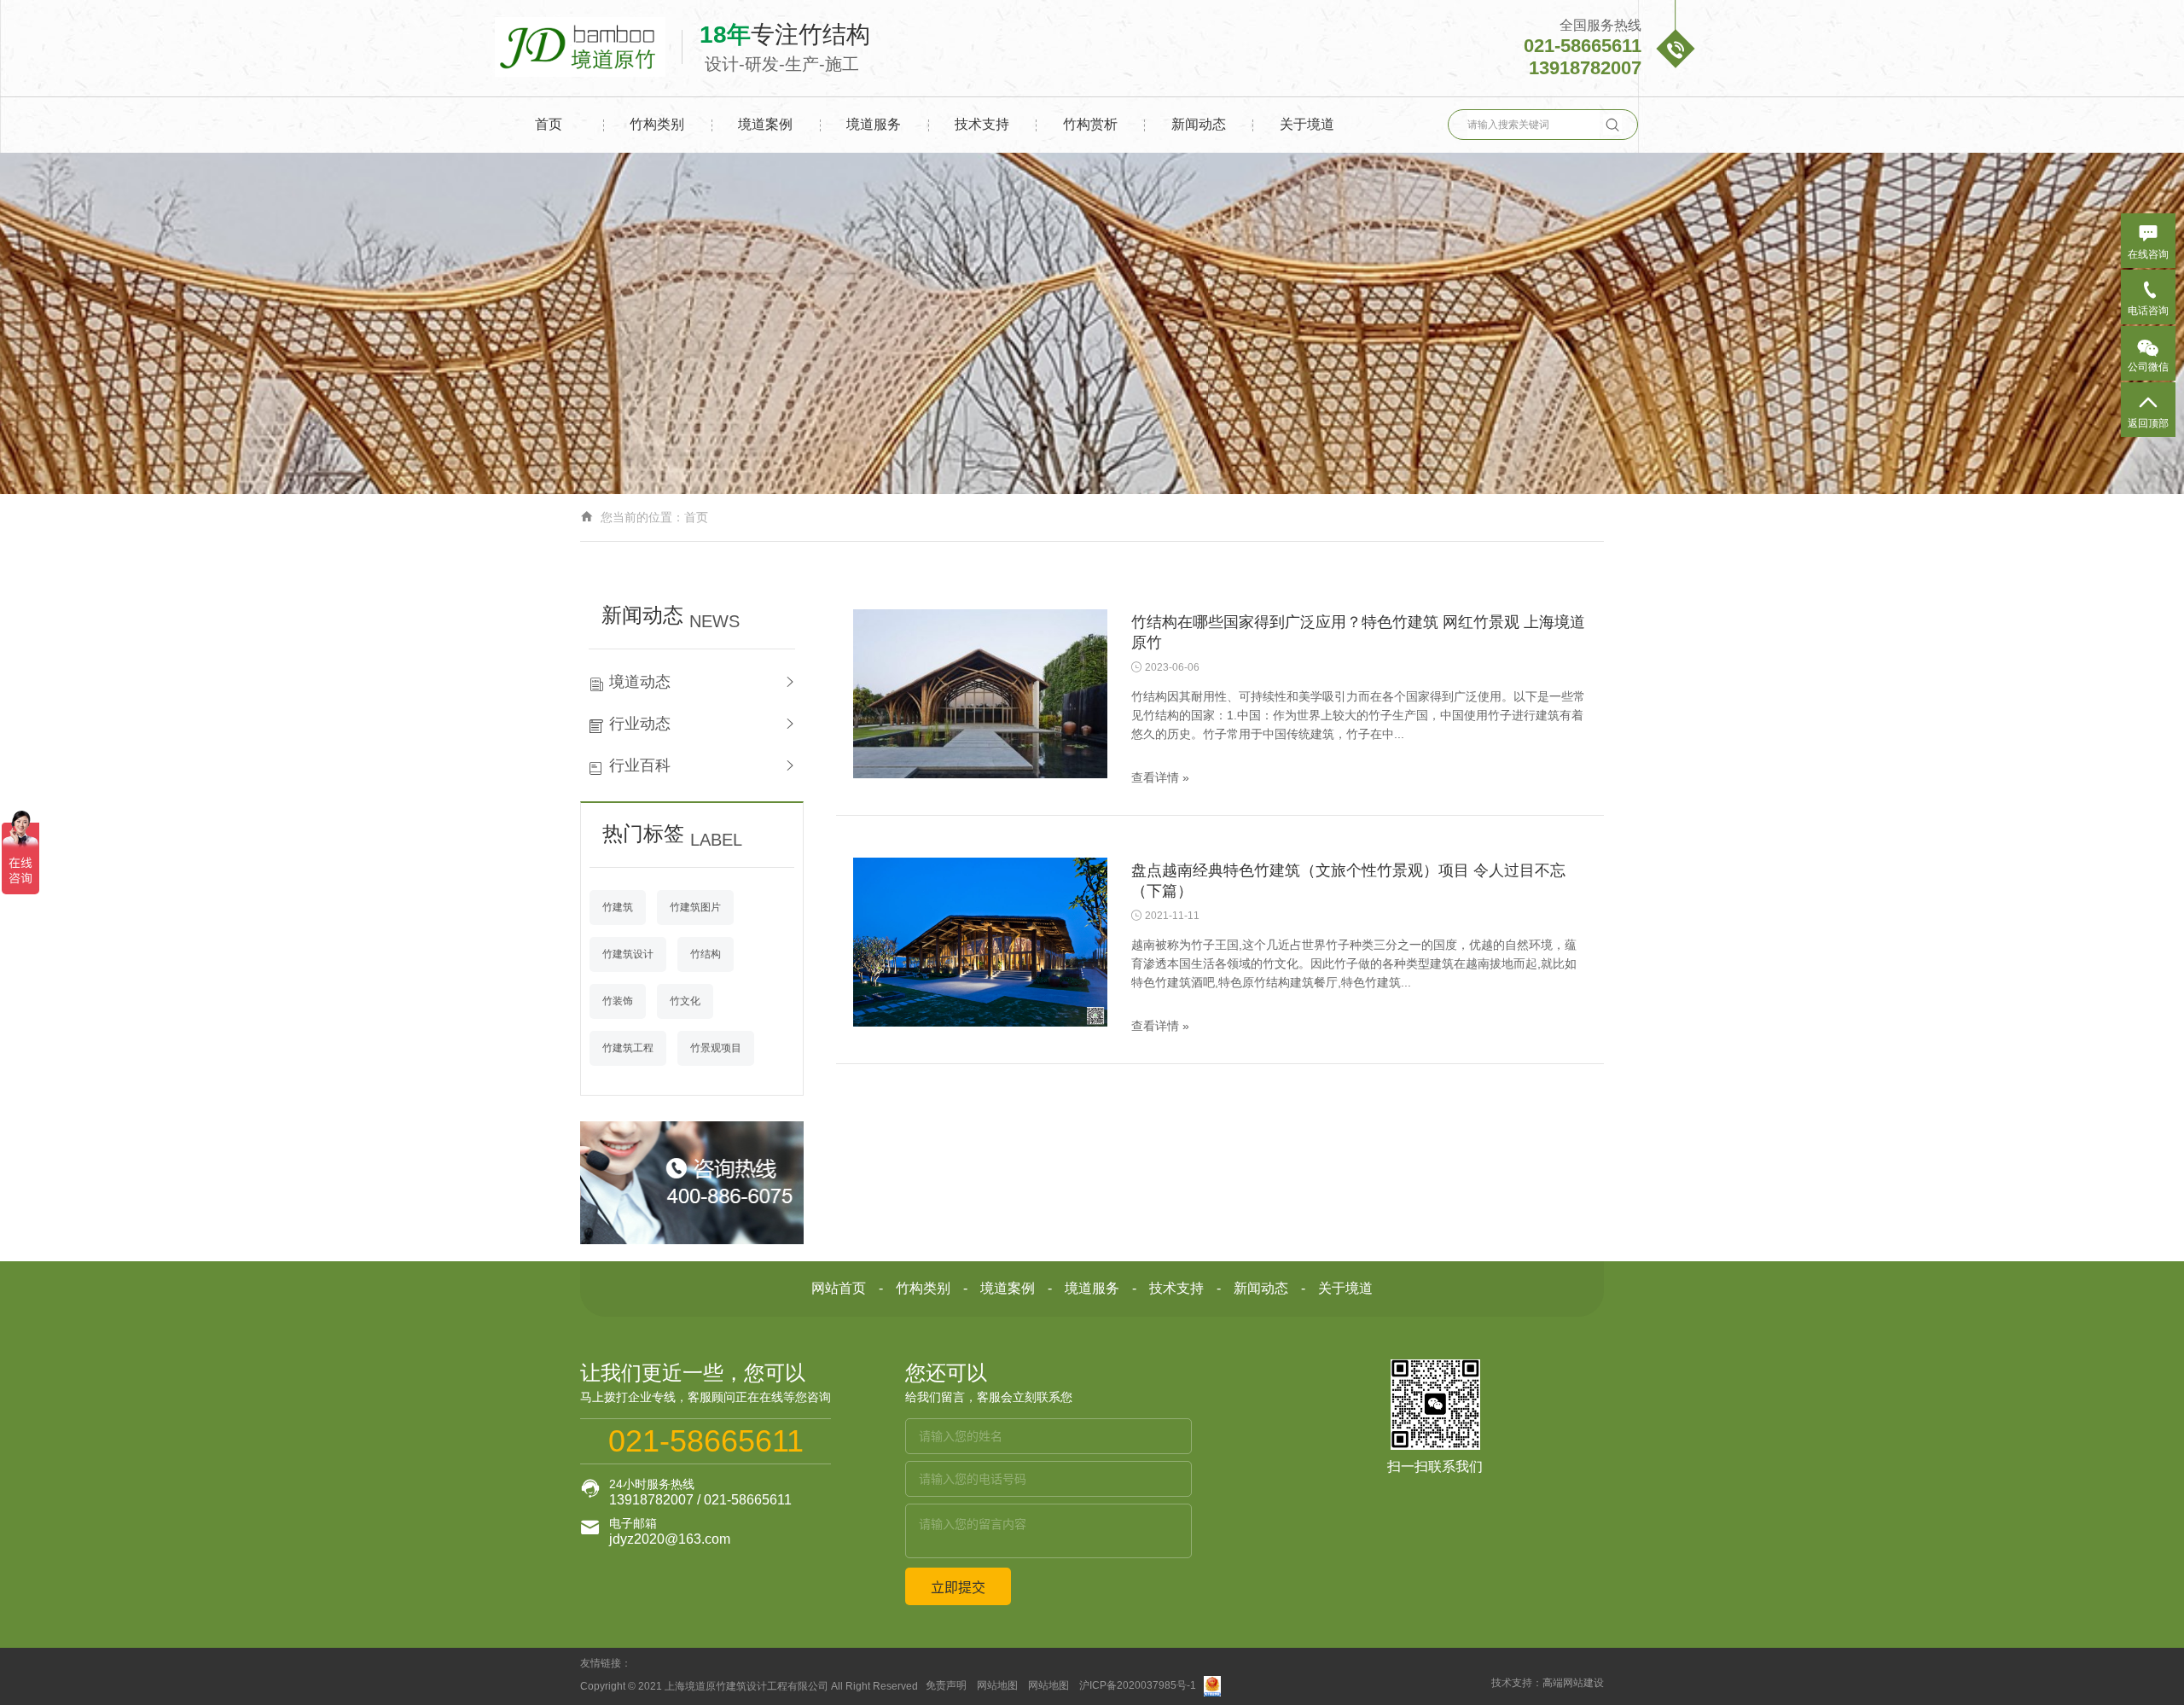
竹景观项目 (716, 1048)
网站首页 (839, 1288)
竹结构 (706, 954)
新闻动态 (1199, 124)
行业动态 (640, 724)
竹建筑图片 (695, 907)
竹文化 (685, 1001)
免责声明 (946, 1686)
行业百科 (640, 765)
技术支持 (982, 124)
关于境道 (1307, 124)
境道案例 (765, 124)
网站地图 (997, 1686)
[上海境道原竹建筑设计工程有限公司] (589, 47)
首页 (549, 124)
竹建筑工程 (628, 1048)
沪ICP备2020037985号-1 (1138, 1686)
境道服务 (874, 124)
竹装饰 (618, 1001)
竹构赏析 (1090, 124)
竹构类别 (657, 124)
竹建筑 (618, 907)
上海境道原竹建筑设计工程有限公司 (746, 1686)
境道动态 (640, 682)
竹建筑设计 (628, 954)
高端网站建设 (1573, 1683)
